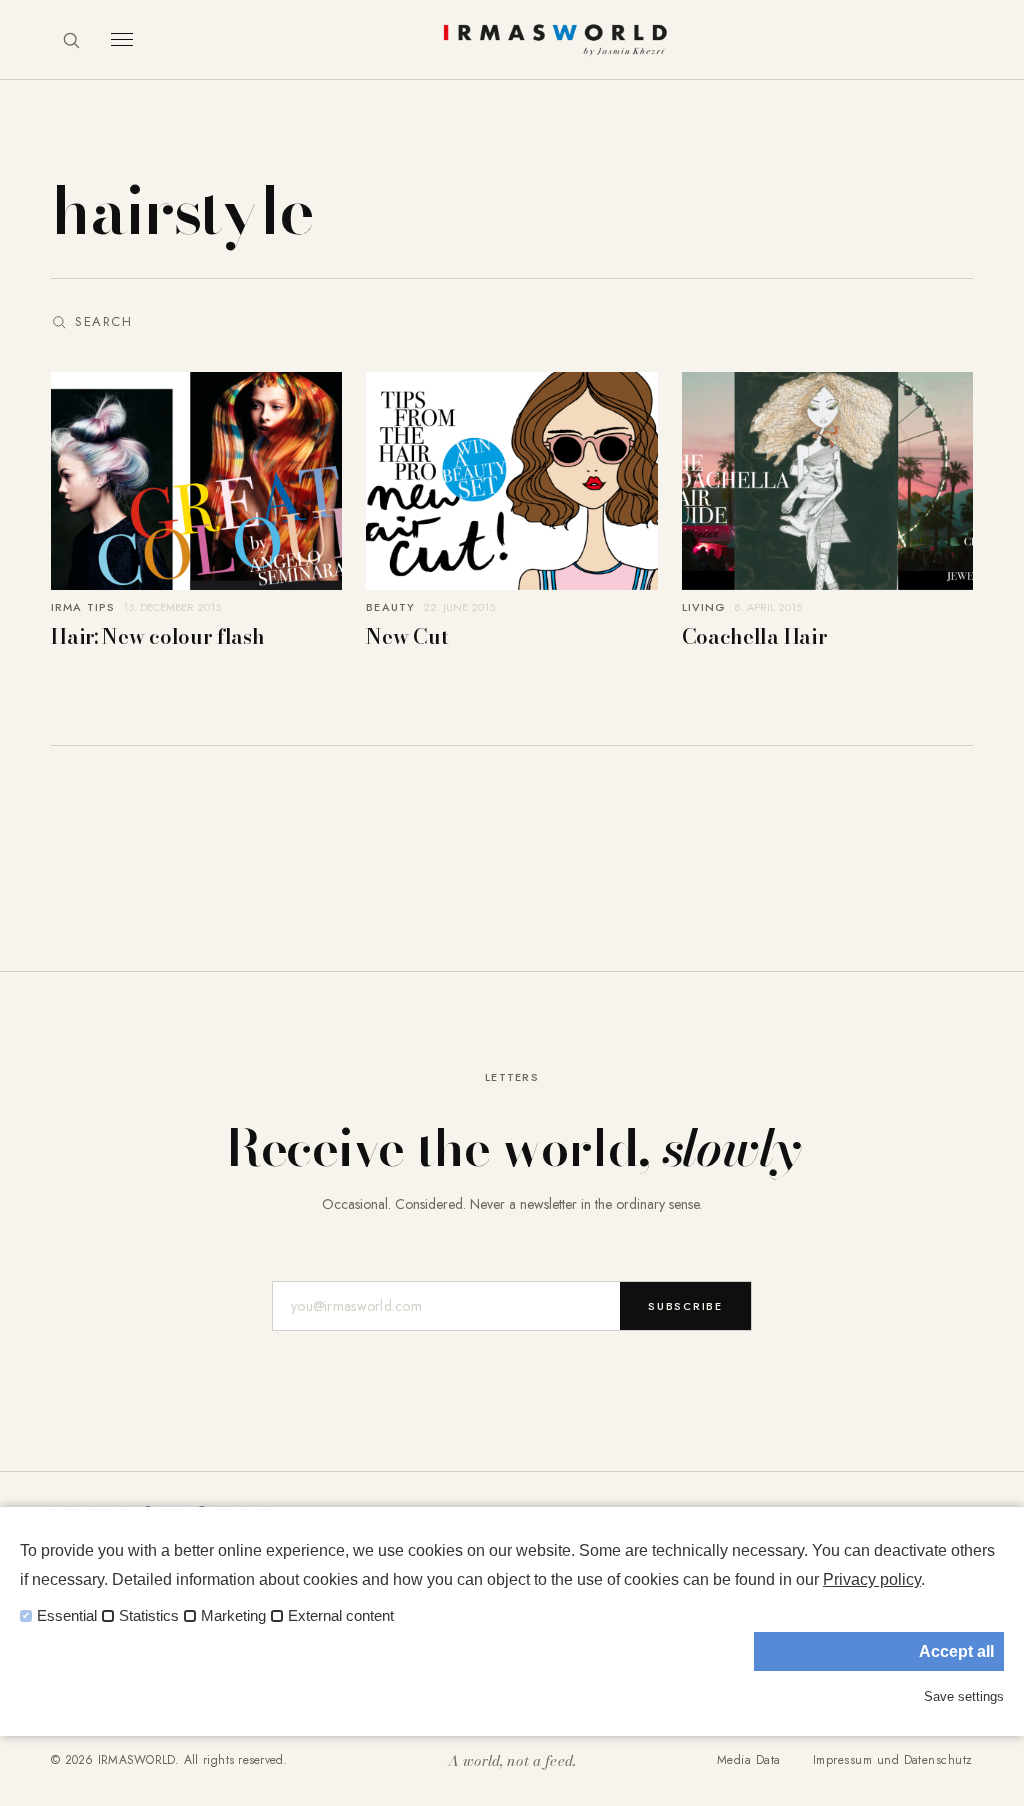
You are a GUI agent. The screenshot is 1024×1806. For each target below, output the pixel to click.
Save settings (964, 1696)
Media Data (749, 1760)
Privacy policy (872, 1579)
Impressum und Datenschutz (893, 1760)
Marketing (233, 1616)
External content (341, 1616)
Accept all (956, 1651)
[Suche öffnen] (71, 40)
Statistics (149, 1616)
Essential (67, 1616)
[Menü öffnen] (122, 39)
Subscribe (685, 1306)
